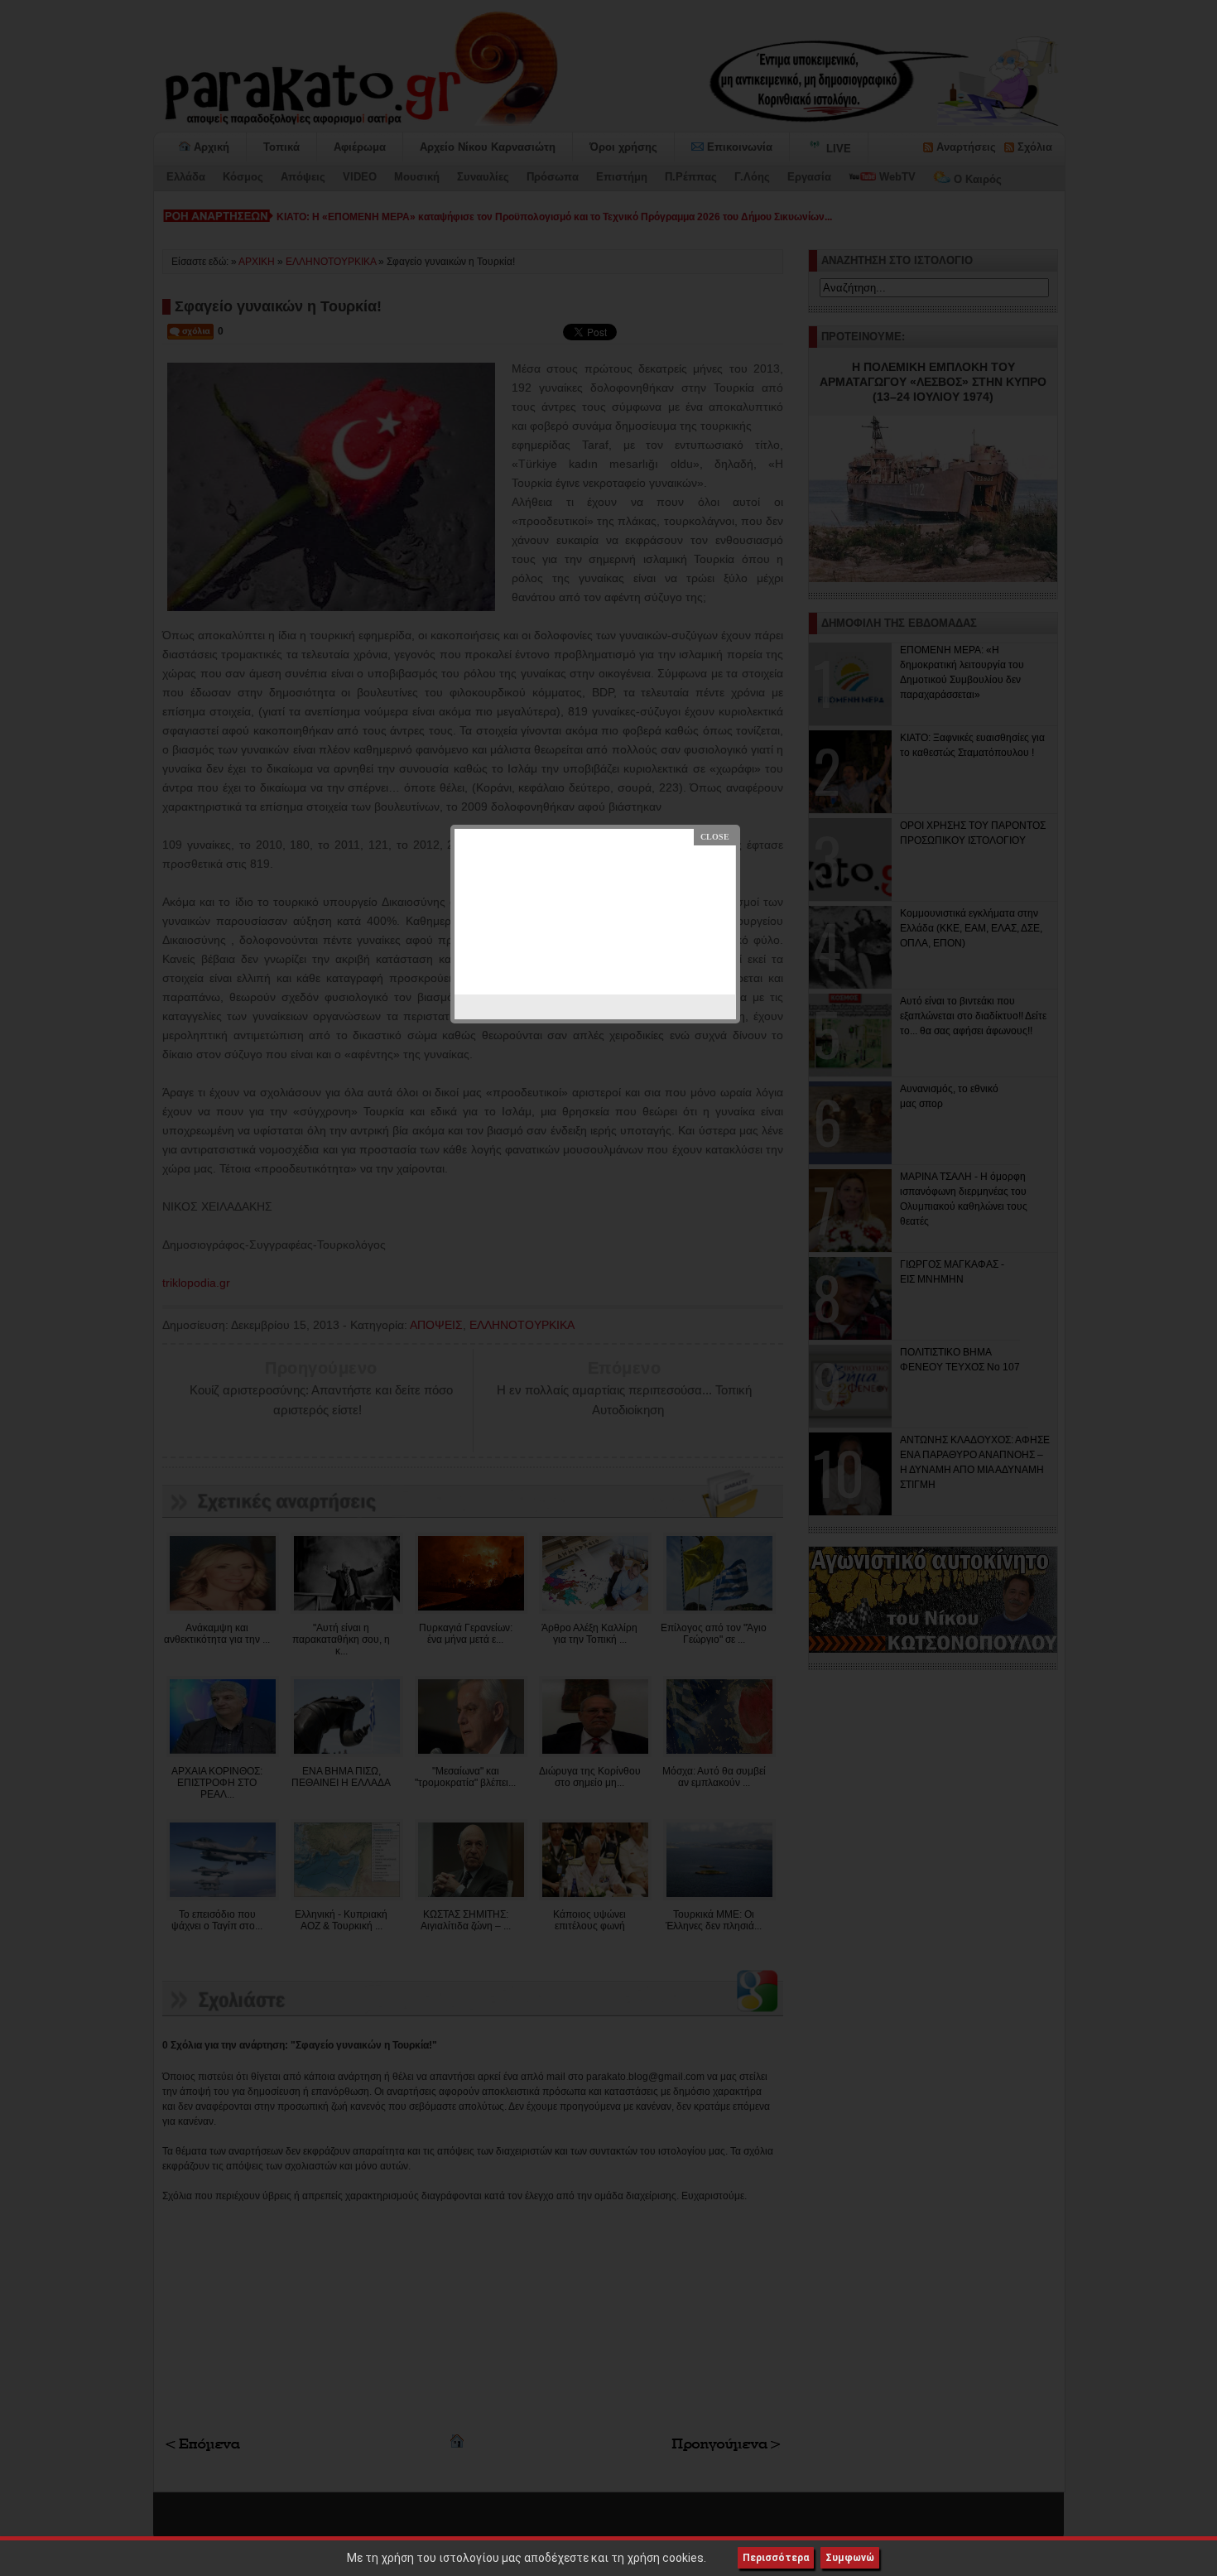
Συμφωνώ (850, 2558)
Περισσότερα (776, 2558)
